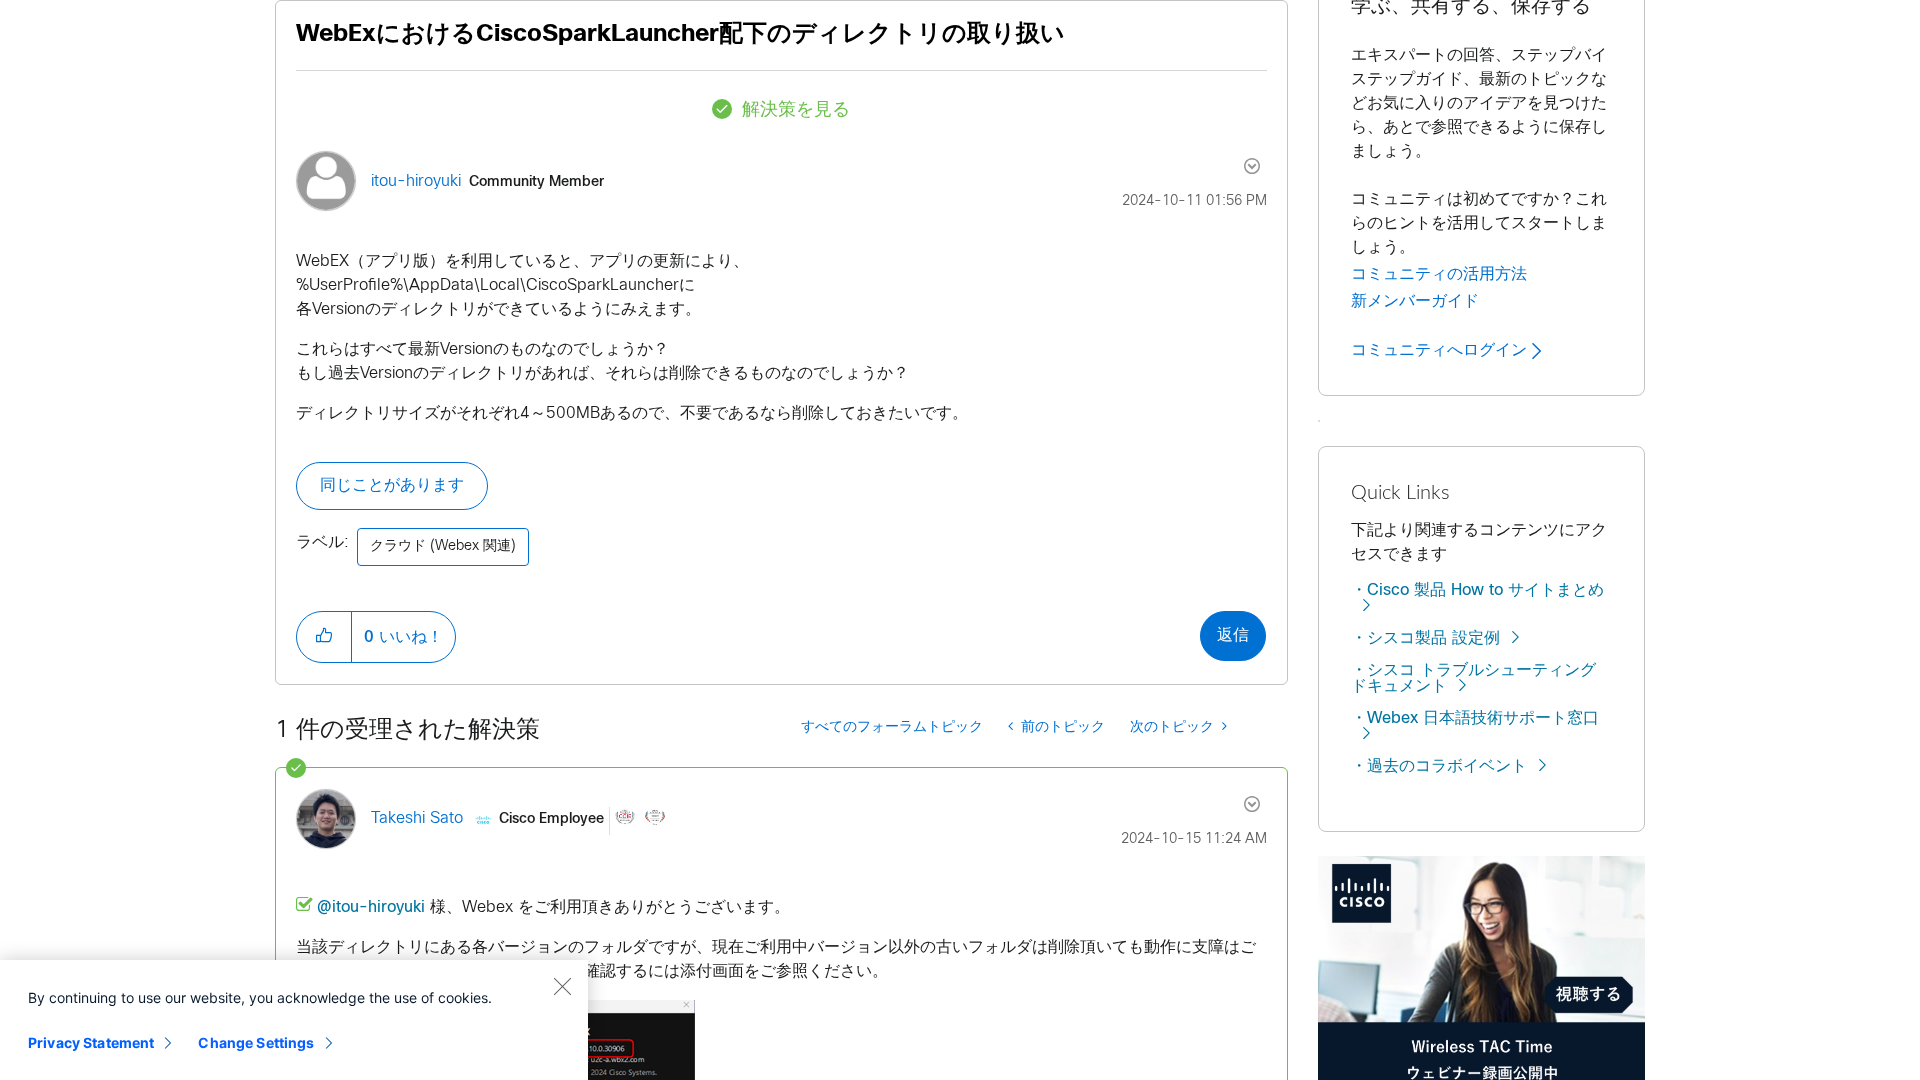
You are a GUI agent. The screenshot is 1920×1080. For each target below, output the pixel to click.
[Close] (562, 986)
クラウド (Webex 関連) (443, 546)
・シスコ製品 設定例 (1425, 638)
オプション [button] (1240, 166)
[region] (294, 1020)
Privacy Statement (91, 1042)
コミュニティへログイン (1441, 350)
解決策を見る (796, 110)
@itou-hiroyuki (371, 907)
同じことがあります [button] (392, 485)
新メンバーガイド (1415, 301)
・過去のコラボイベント (1439, 766)
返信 (1233, 635)
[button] (324, 637)
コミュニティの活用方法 (1439, 274)
